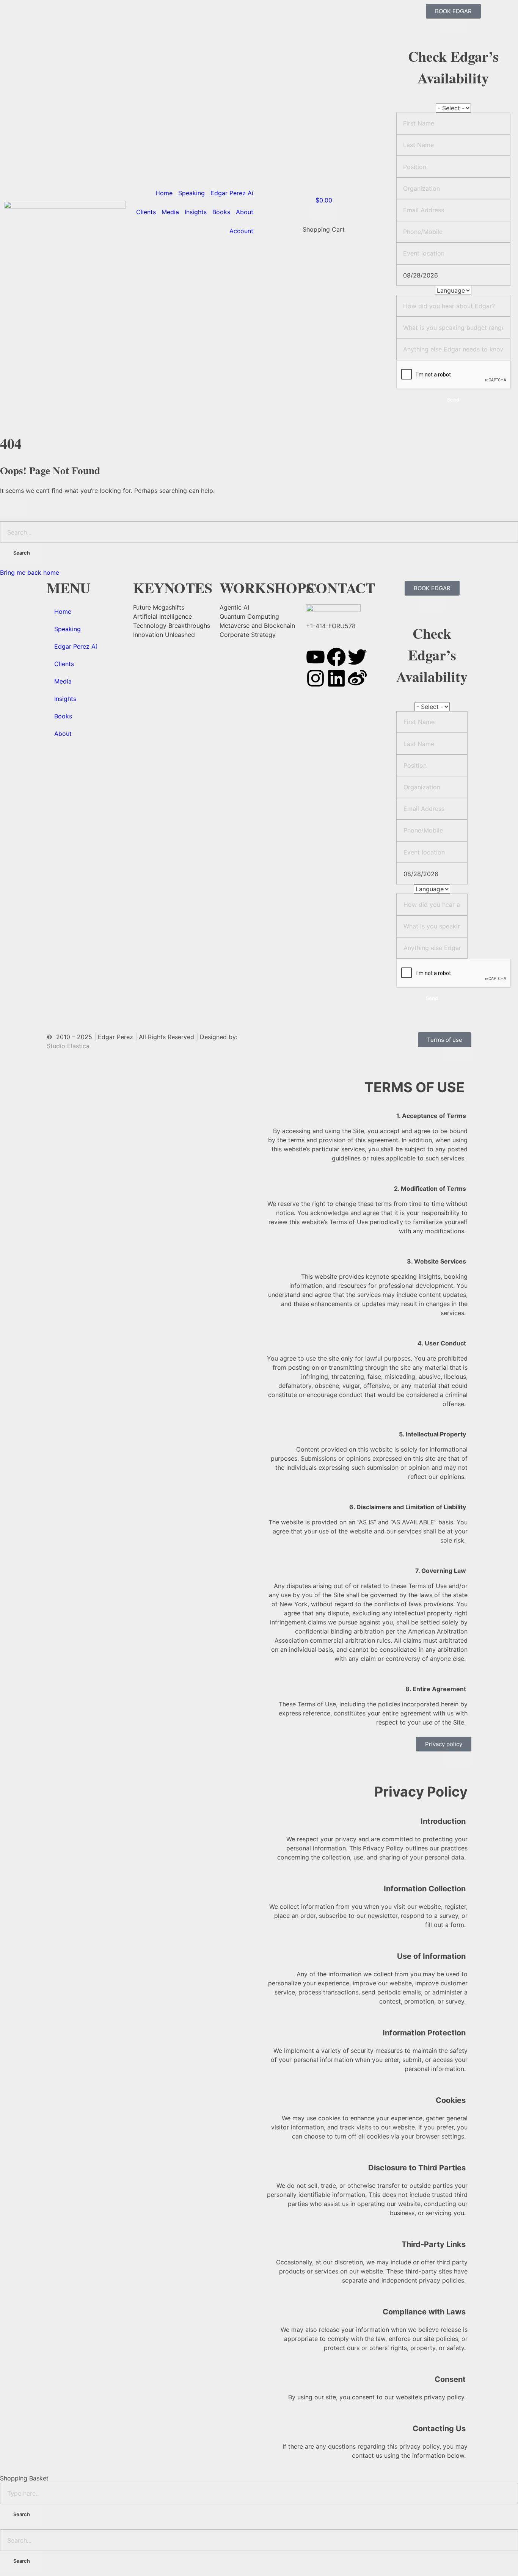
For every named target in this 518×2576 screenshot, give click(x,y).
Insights (196, 212)
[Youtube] (316, 657)
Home (164, 193)
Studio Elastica (68, 1046)
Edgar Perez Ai (232, 193)
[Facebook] (336, 657)
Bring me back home (30, 572)
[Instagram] (316, 678)
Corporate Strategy (248, 635)
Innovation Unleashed (164, 635)
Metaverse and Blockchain (257, 626)
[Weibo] (357, 678)
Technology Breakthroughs (172, 626)
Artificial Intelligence (162, 616)
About (245, 212)
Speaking (192, 193)
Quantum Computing (249, 616)
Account (241, 231)
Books (221, 212)
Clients (146, 212)
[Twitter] (357, 657)
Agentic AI (234, 607)
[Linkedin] (336, 678)
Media (170, 212)
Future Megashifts (159, 607)
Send (453, 400)
